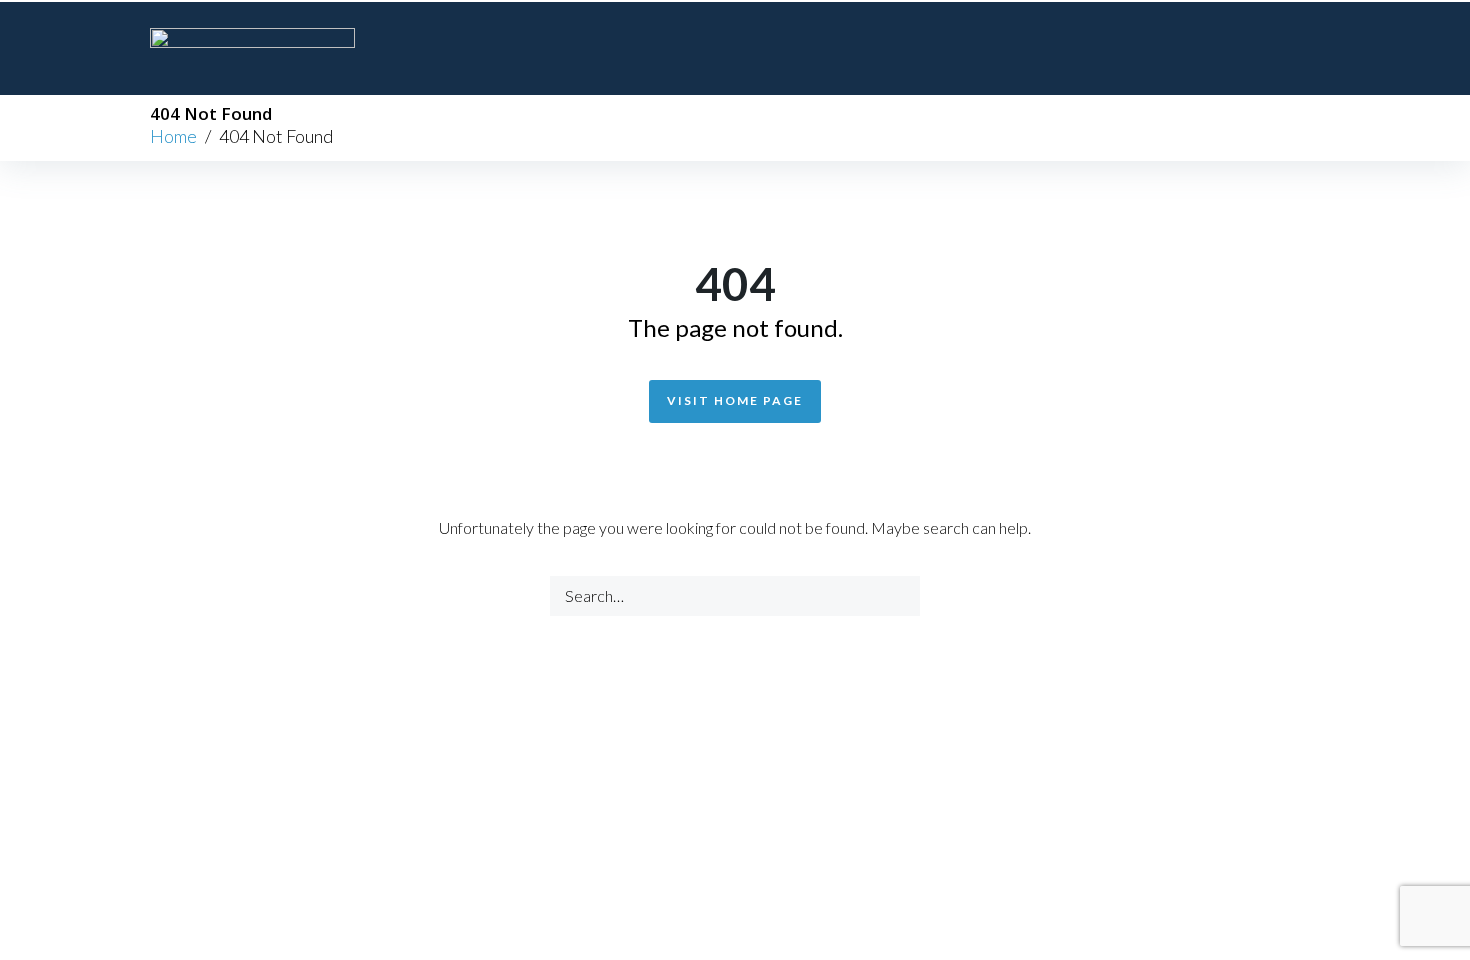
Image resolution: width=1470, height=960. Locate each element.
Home (173, 136)
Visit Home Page (735, 400)
